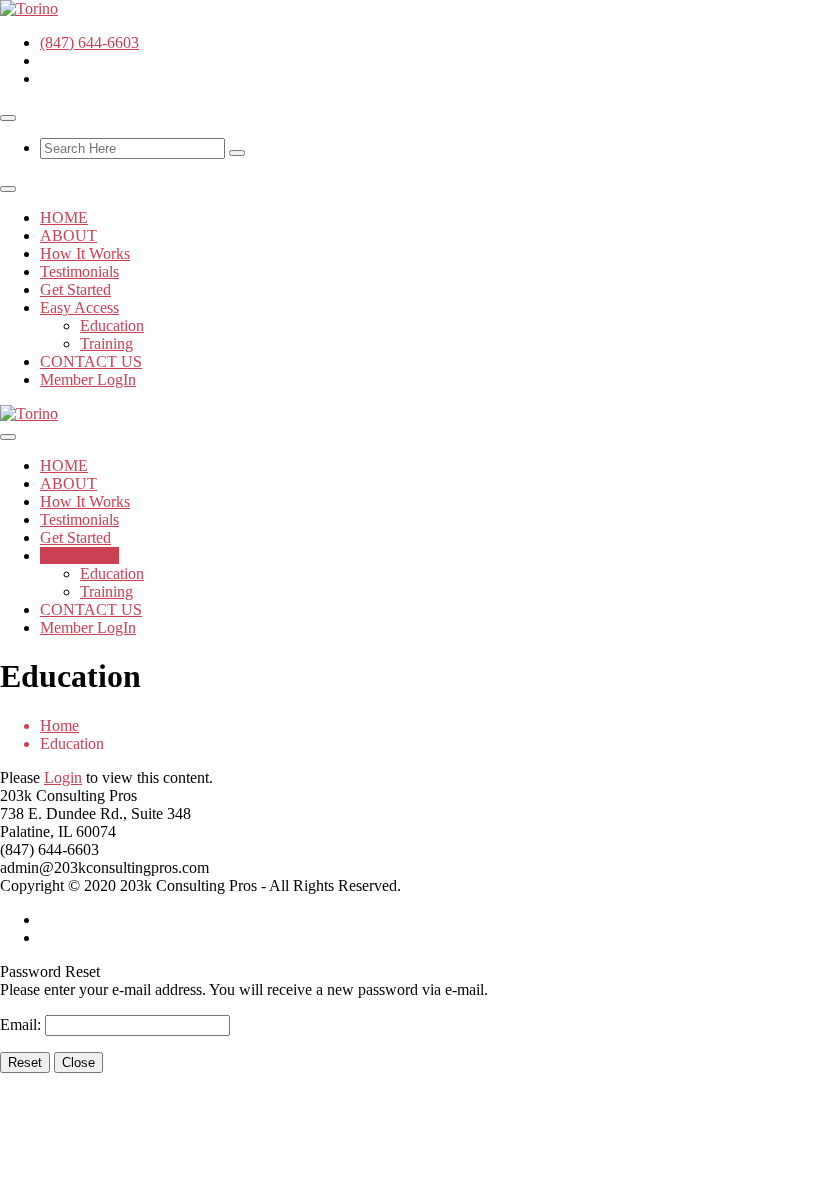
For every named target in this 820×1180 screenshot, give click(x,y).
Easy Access (79, 307)
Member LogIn (88, 379)
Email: (22, 1024)
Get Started (75, 289)
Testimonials (79, 271)
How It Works (85, 253)
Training (106, 343)
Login (63, 777)
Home (59, 725)
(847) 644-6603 (89, 42)
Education (112, 325)
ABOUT (68, 235)
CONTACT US (91, 361)
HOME (64, 217)
